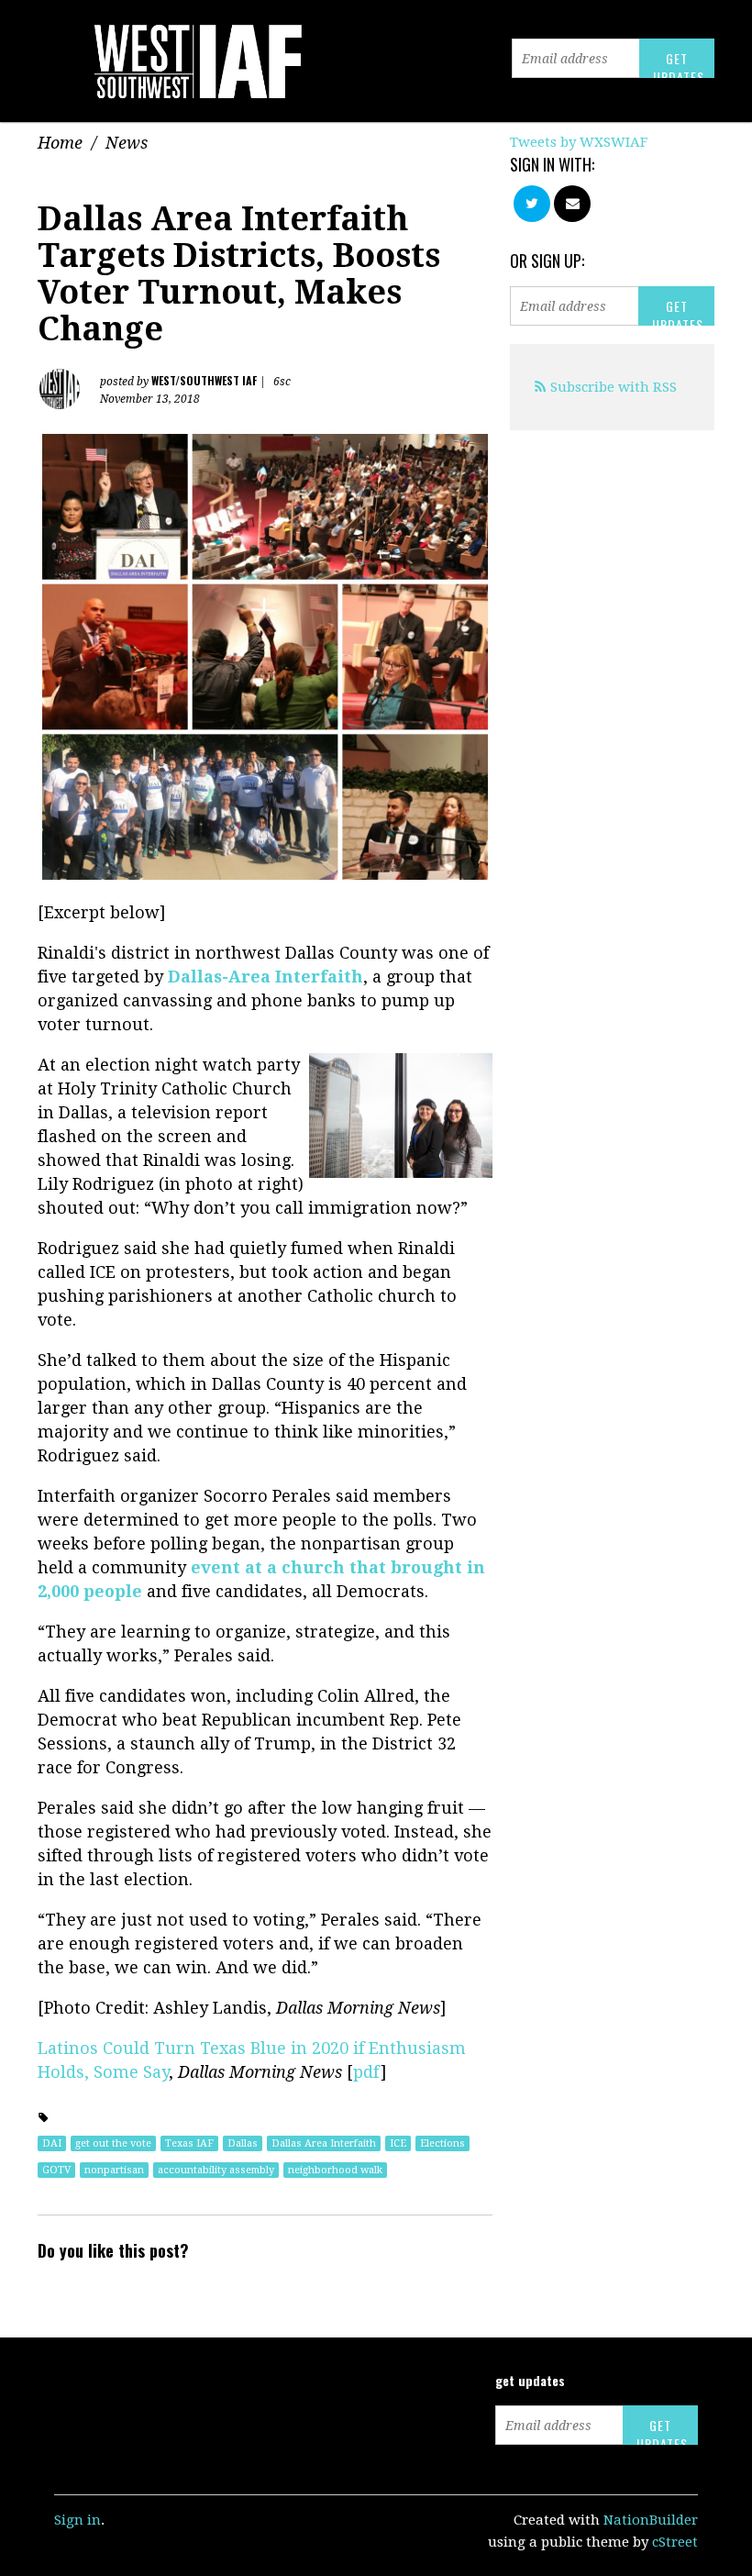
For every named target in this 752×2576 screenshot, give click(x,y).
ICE (398, 2143)
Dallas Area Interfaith (324, 2143)
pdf (367, 2072)
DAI (52, 2143)
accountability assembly (216, 2170)
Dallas (243, 2143)
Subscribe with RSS (614, 387)
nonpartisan (114, 2170)
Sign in (77, 2520)
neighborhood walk (335, 2170)
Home (60, 143)
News (127, 143)
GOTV (56, 2170)
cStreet (675, 2542)
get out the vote (113, 2143)
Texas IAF (189, 2143)
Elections (442, 2143)
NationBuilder (651, 2520)
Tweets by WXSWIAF (579, 142)
